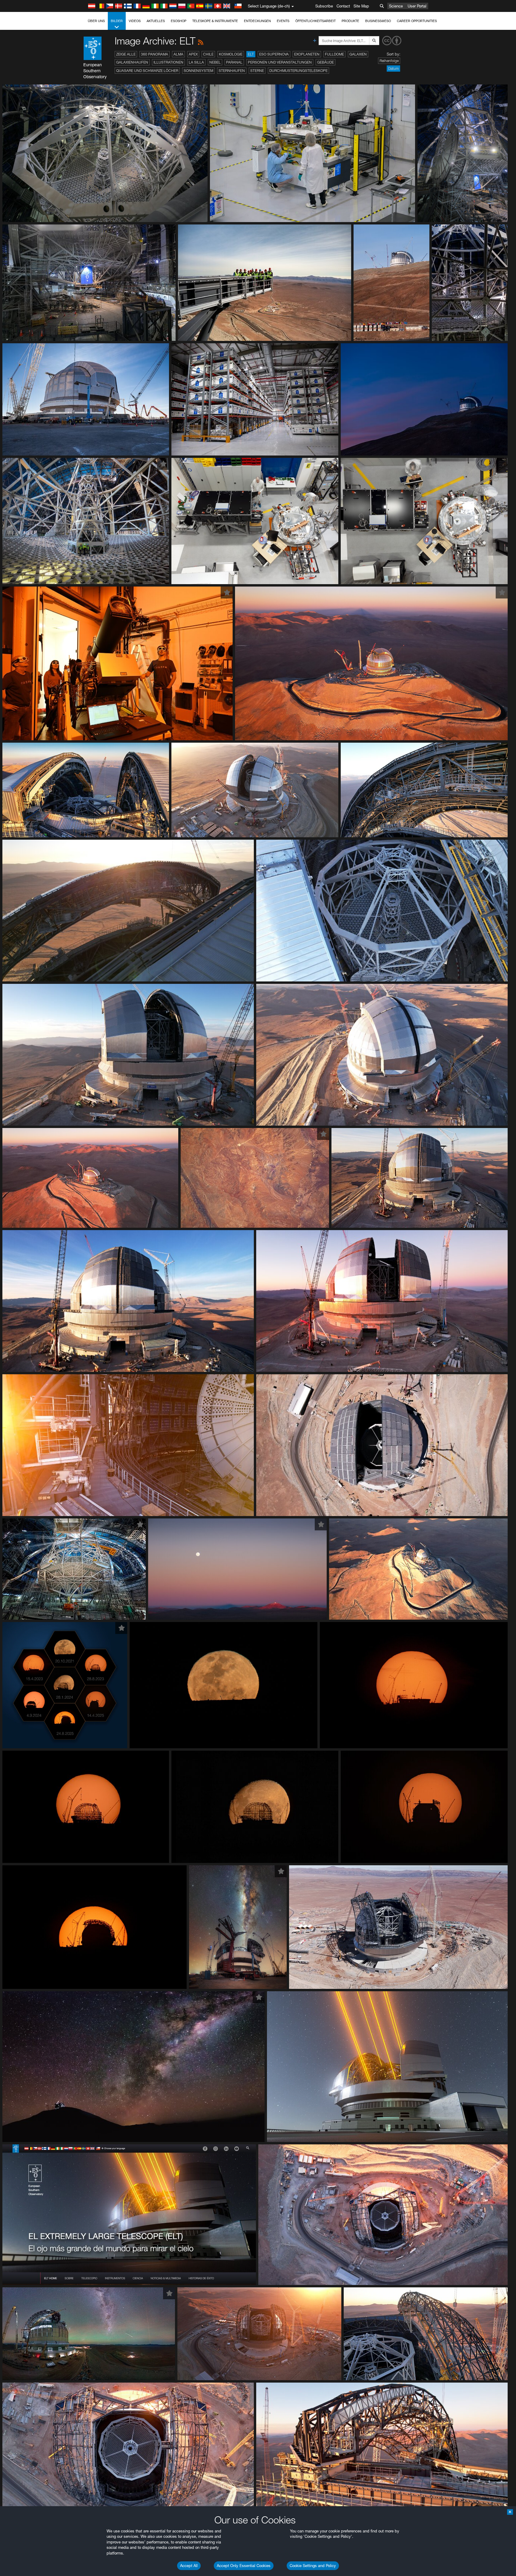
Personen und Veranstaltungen (280, 62)
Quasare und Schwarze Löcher (147, 71)
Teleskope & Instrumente (215, 21)
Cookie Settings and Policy (313, 2566)
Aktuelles (156, 21)
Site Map (361, 6)
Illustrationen (168, 62)
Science (396, 6)
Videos (135, 21)
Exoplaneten (307, 54)
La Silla (196, 62)
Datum (393, 69)
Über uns (96, 21)
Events (283, 21)
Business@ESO (378, 21)
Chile (208, 54)
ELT (251, 54)
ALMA (178, 54)
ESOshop (179, 21)
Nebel (215, 62)
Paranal (234, 62)
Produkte (350, 21)
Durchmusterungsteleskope (298, 71)
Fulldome (334, 54)
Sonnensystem (198, 71)
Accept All (189, 2566)
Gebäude (325, 62)
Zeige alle (126, 54)
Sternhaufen (232, 71)
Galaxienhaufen (132, 62)
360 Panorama (155, 54)
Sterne (257, 71)
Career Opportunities (417, 21)
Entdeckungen (257, 21)
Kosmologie (231, 54)
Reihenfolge (389, 61)
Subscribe (324, 6)
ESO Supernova (274, 54)
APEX (193, 54)
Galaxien (358, 54)
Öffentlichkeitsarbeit (315, 21)
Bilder (117, 21)
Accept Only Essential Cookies (244, 2566)
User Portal (417, 6)
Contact (343, 6)
